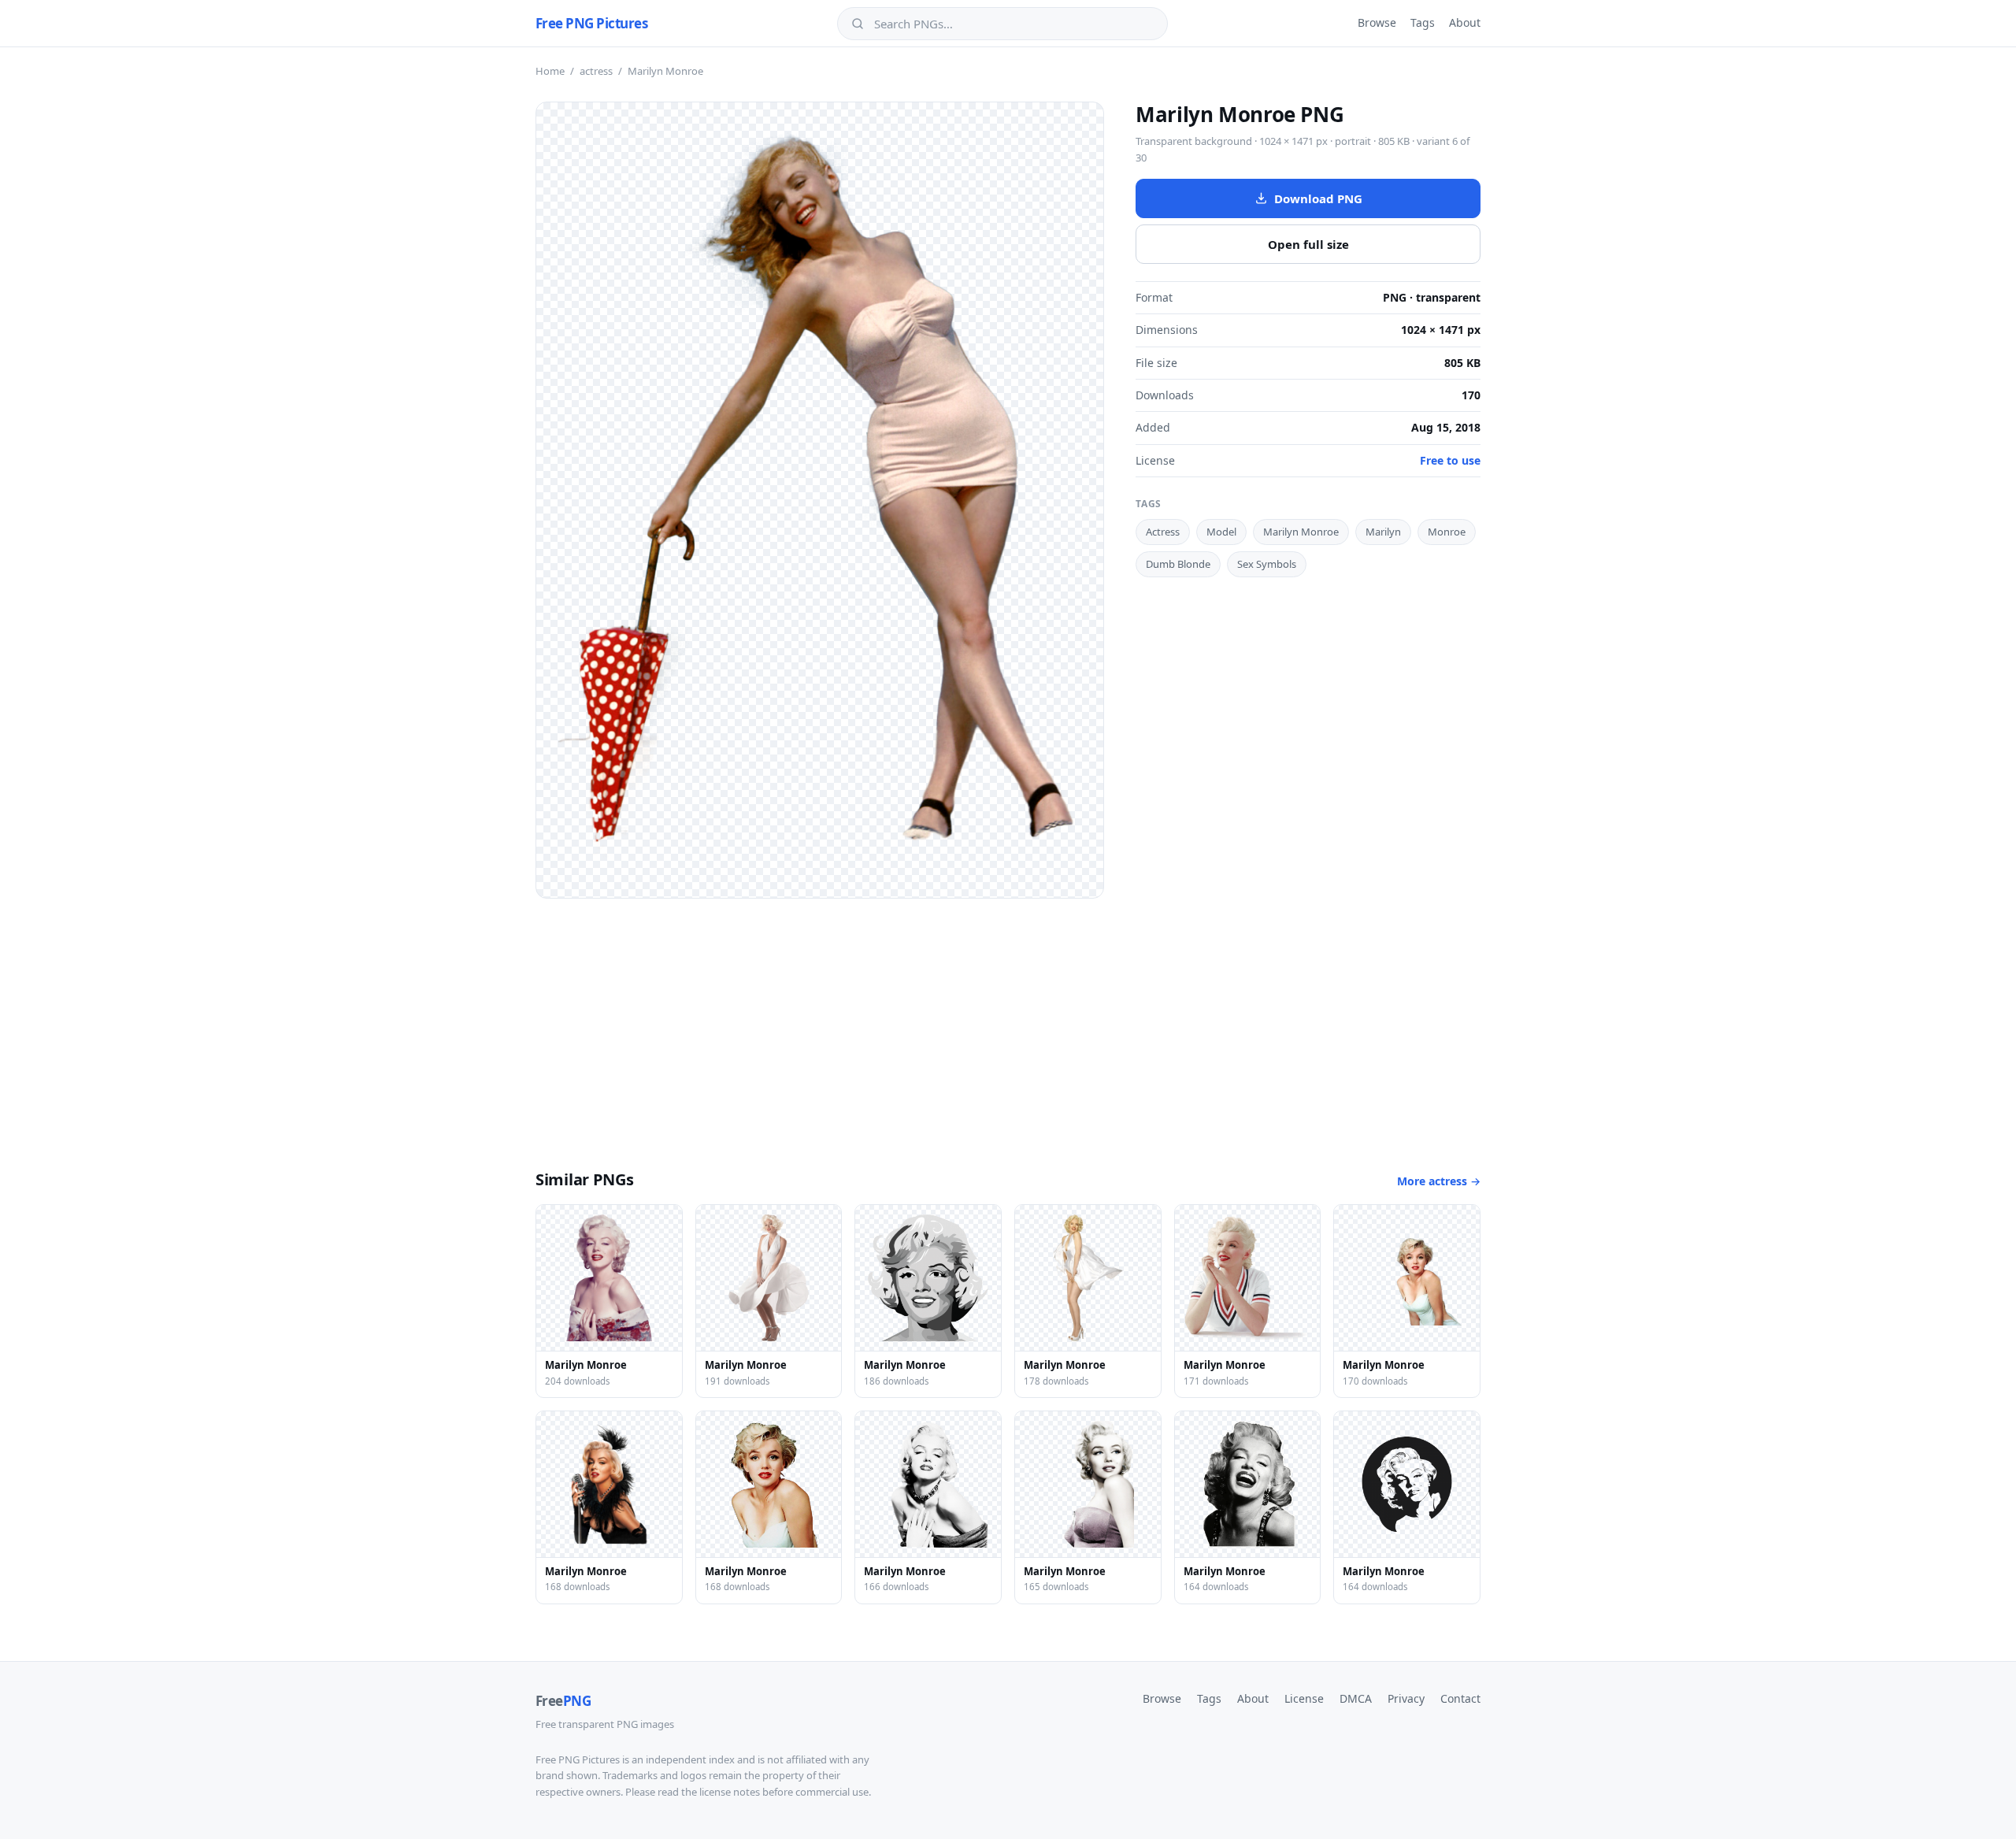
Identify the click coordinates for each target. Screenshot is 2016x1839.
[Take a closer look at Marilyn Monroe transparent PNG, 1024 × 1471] (820, 500)
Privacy (1406, 1698)
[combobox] (1014, 24)
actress (596, 71)
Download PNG (1318, 198)
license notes (730, 1792)
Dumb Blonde (1178, 564)
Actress (1163, 532)
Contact (1460, 1698)
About (1465, 22)
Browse (1377, 22)
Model (1221, 532)
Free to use (1450, 460)
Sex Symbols (1267, 564)
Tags (1423, 22)
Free (563, 1701)
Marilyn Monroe (1301, 532)
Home (550, 71)
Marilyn (1383, 532)
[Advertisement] (1008, 1017)
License (1304, 1698)
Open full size (1308, 244)
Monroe (1447, 532)
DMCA (1356, 1698)
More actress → (1439, 1181)
